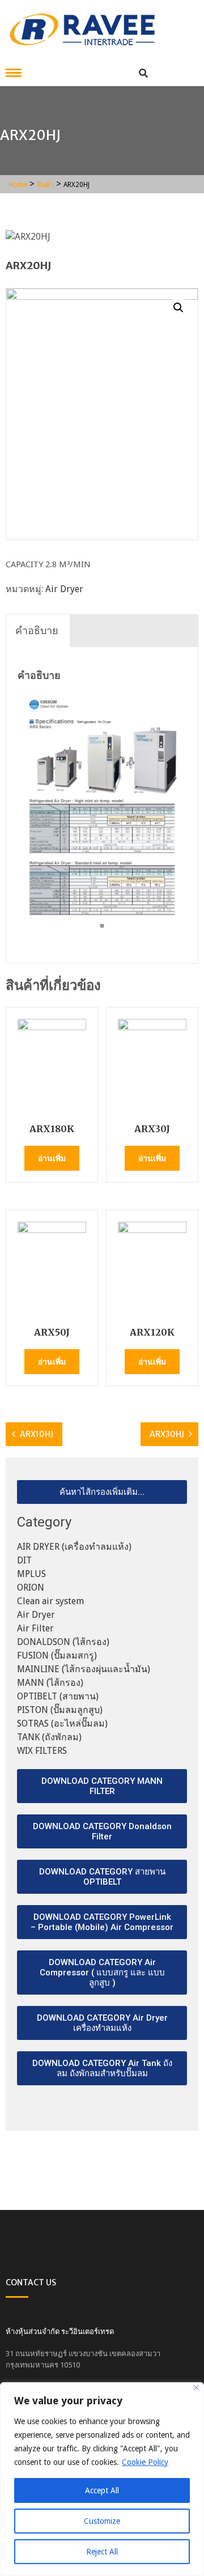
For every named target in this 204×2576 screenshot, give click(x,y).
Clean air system (50, 1601)
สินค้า (45, 185)
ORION (31, 1587)
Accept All (102, 2490)
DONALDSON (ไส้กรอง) (63, 1642)
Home (18, 185)
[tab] (37, 631)
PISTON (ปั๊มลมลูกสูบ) (60, 1710)
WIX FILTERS (42, 1751)
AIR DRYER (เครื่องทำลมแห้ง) (74, 1547)
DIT (24, 1560)
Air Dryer (64, 589)
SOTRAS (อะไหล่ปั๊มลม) (62, 1723)
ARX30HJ (167, 1434)
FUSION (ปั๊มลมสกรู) (57, 1655)
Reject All (102, 2552)
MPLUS (31, 1574)
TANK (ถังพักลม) (49, 1737)
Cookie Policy (145, 2462)
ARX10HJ (37, 1434)
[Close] (196, 2388)
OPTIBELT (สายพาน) (58, 1696)
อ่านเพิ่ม (52, 1158)
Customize (102, 2521)
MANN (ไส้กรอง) (50, 1683)
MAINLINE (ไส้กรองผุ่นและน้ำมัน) (84, 1669)
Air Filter (35, 1628)
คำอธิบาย (37, 630)
